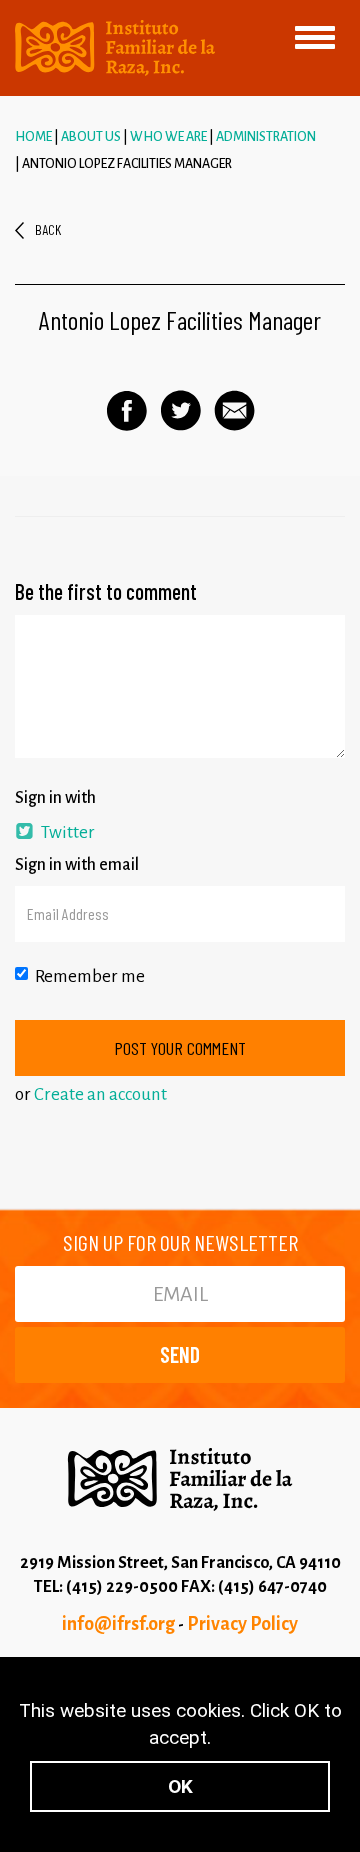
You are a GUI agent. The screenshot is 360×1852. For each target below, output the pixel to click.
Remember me (90, 976)
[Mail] (234, 410)
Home (33, 137)
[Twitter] (180, 410)
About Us (91, 137)
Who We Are (168, 137)
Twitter (66, 832)
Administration (266, 137)
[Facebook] (126, 411)
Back (48, 229)
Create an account (100, 1094)
